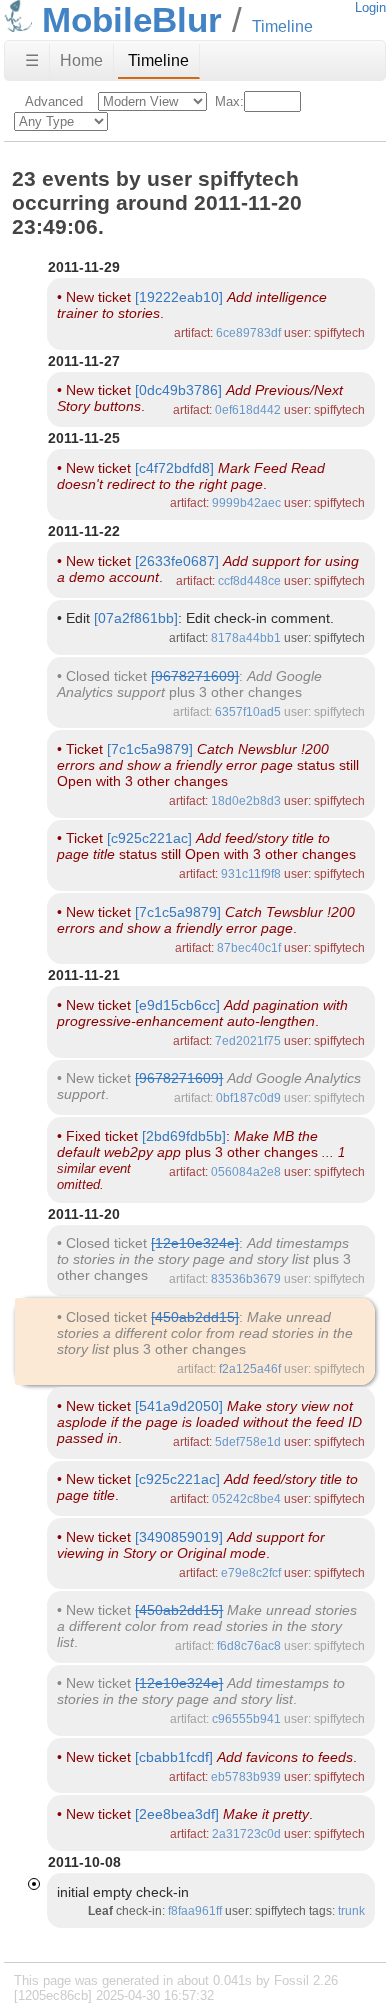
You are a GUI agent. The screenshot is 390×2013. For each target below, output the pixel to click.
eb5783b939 (246, 1777)
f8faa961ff (195, 1911)
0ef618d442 (248, 410)
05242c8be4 (246, 1499)
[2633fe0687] (177, 561)
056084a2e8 (246, 1172)
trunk (351, 1911)
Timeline (158, 60)
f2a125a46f (250, 1369)
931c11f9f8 (251, 874)
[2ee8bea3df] (177, 1814)
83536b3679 (246, 1279)
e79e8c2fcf (251, 1573)
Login (370, 7)
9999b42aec (246, 503)
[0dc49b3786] (178, 390)
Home (81, 60)
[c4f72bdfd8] (174, 468)
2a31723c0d (246, 1834)
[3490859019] (179, 1537)
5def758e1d (248, 1442)
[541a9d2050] (179, 1406)
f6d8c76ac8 (249, 1646)
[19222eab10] (179, 297)
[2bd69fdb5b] (184, 1136)
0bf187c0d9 (248, 1098)
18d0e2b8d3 (246, 801)
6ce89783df (248, 333)
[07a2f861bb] (136, 618)
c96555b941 (246, 1719)
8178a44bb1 (246, 638)
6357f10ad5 (248, 712)
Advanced (54, 101)
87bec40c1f (249, 948)
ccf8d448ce (249, 581)
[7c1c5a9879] (150, 749)
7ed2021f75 (248, 1041)
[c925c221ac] (149, 838)
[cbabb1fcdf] (174, 1757)
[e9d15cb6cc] (177, 1005)
